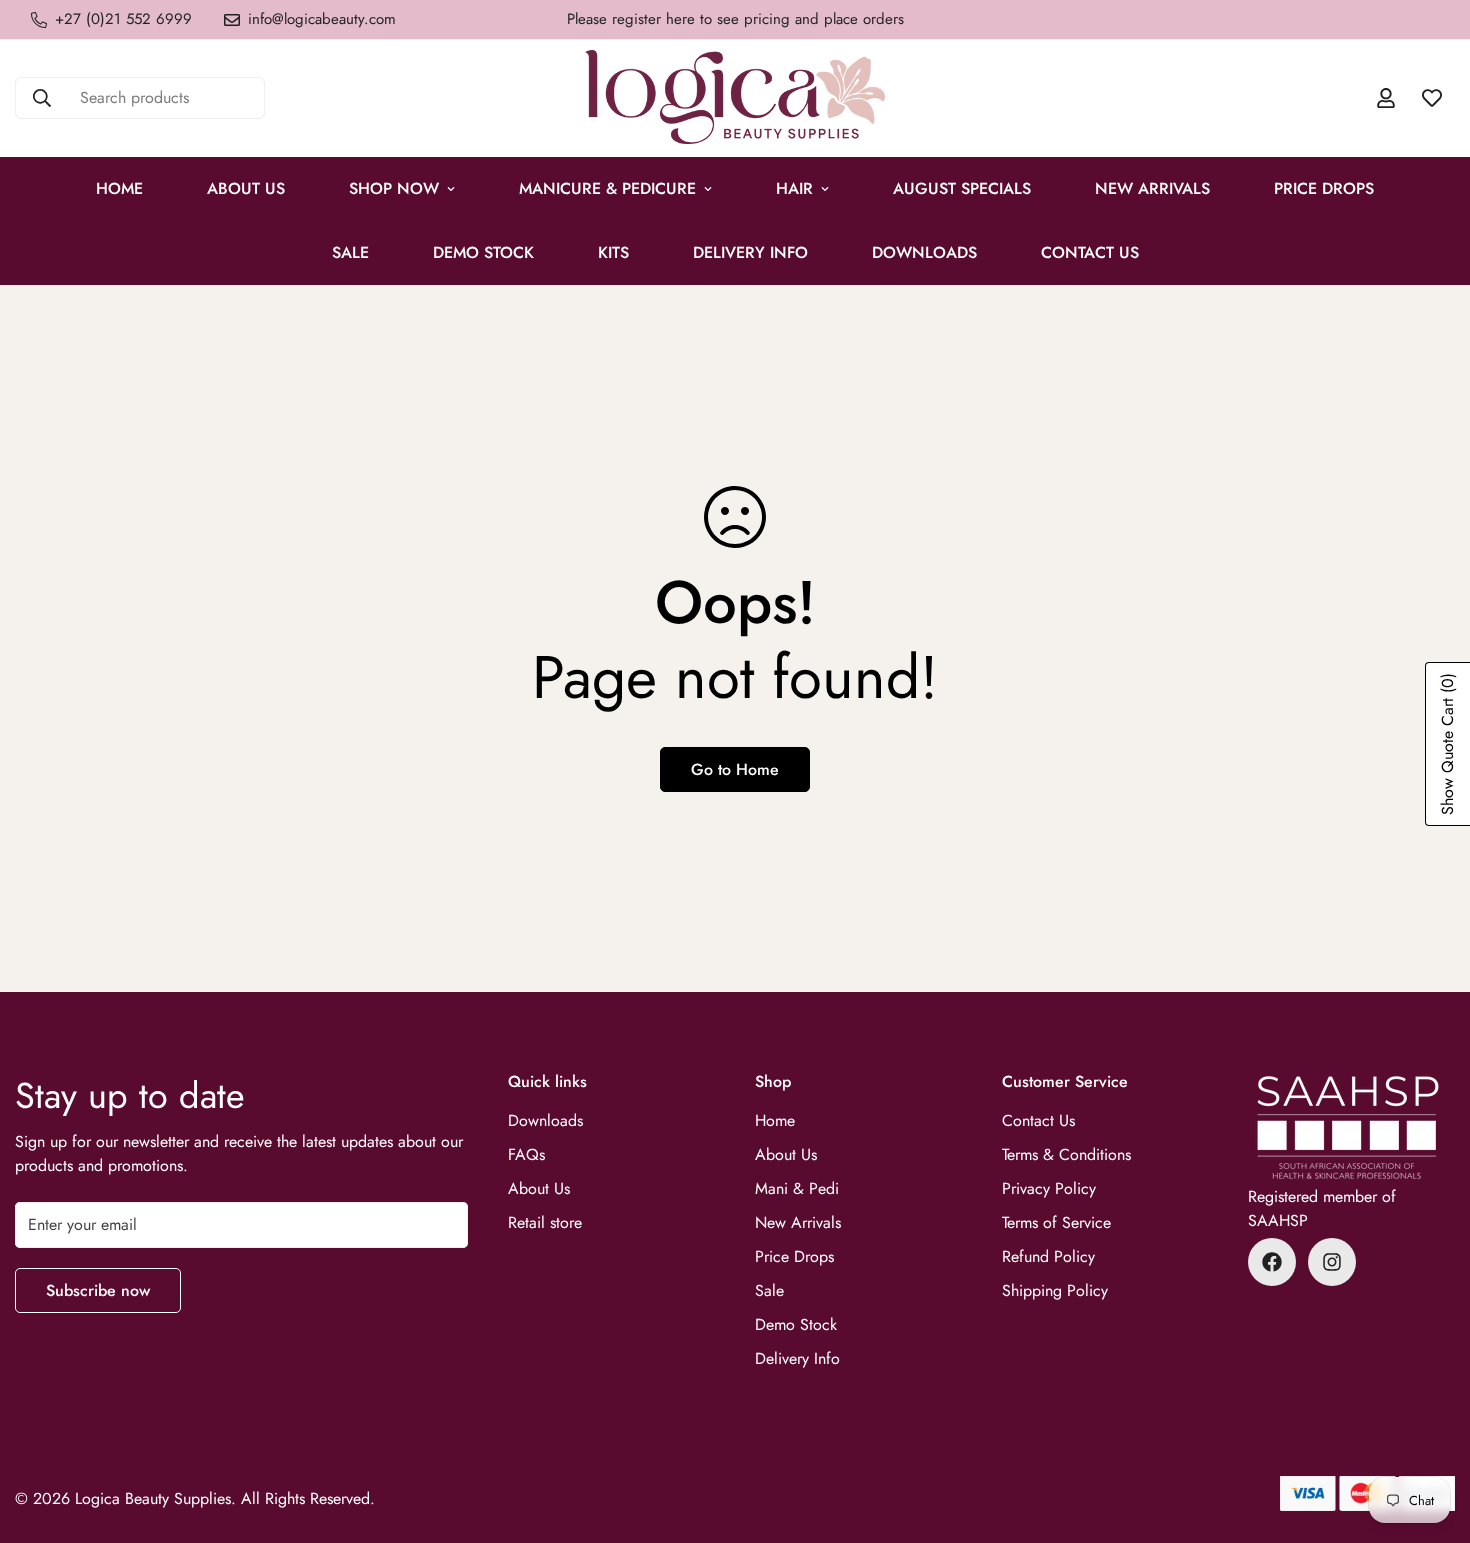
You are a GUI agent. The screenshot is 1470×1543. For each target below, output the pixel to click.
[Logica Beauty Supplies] (735, 98)
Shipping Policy (1055, 1290)
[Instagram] (1332, 1262)
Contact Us (1090, 252)
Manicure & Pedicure (607, 188)
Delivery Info (750, 252)
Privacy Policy (1049, 1188)
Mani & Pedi (797, 1188)
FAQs (526, 1154)
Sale (769, 1290)
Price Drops (794, 1256)
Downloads (924, 252)
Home (119, 188)
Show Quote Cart (1447, 744)
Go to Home (735, 769)
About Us (246, 188)
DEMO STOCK (483, 252)
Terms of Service (1056, 1222)
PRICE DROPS (1324, 188)
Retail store (545, 1222)
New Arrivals (1152, 188)
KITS (613, 252)
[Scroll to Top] (1431, 1434)
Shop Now (394, 188)
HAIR (794, 188)
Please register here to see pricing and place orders (735, 19)
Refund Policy (1048, 1256)
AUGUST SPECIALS (962, 188)
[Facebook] (1272, 1262)
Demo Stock (796, 1324)
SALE (350, 252)
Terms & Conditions (1066, 1154)
